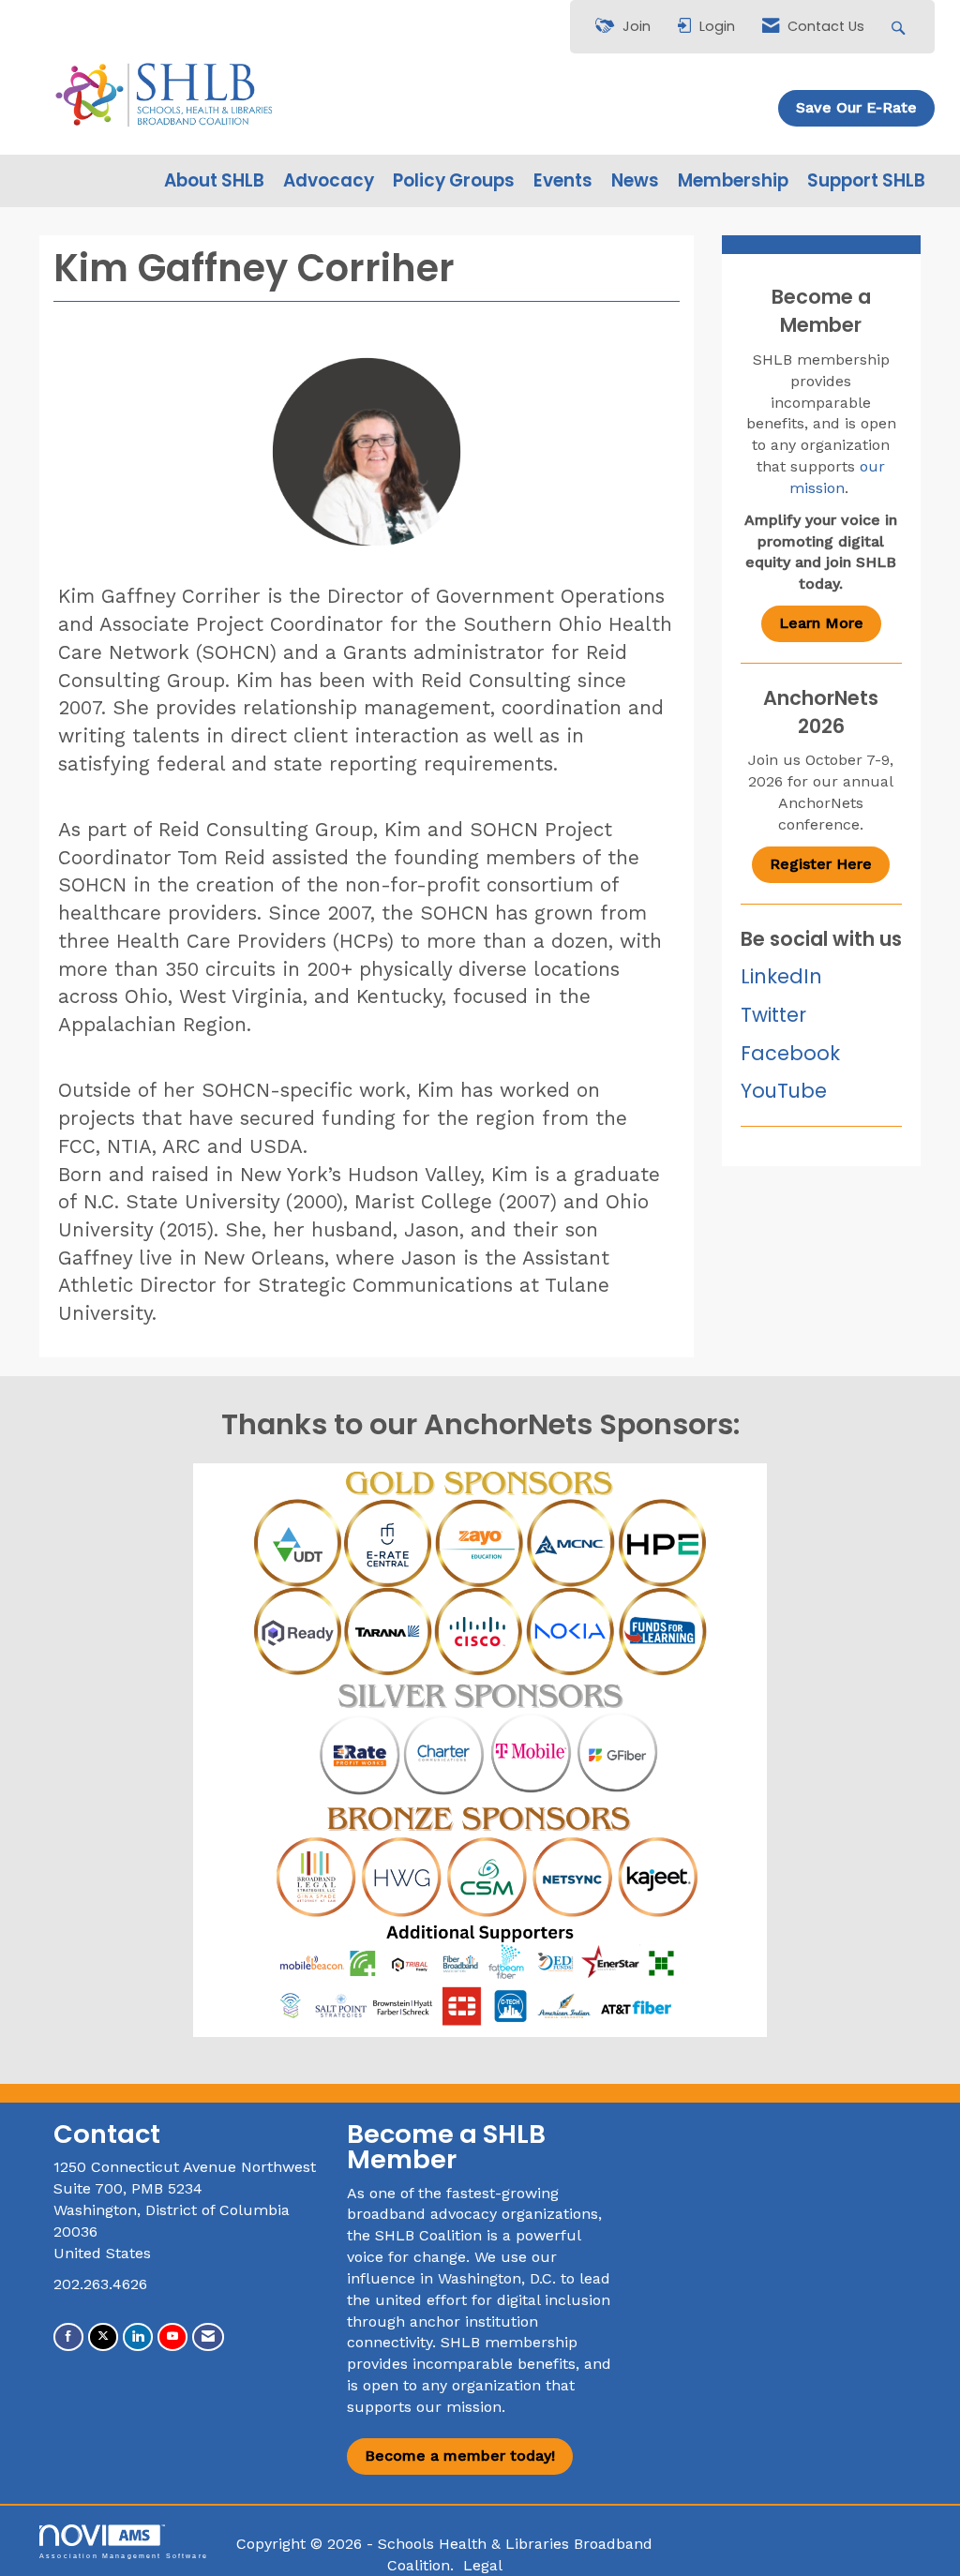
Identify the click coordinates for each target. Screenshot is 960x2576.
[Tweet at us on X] (103, 2336)
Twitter (773, 1015)
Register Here (821, 864)
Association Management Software (124, 2555)
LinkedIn (781, 976)
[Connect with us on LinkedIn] (138, 2336)
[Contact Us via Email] (208, 2336)
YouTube (784, 1091)
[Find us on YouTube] (172, 2336)
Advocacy (329, 181)
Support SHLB (866, 181)
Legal (483, 2565)
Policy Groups (454, 181)
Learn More (821, 623)
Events (563, 181)
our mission (459, 2407)
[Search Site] (900, 27)
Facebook (790, 1053)
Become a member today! (460, 2456)
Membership (733, 181)
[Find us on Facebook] (68, 2336)
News (635, 181)
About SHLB (214, 181)
